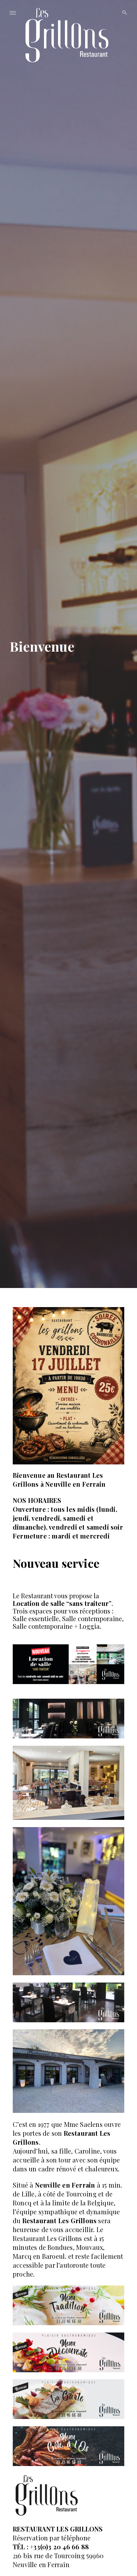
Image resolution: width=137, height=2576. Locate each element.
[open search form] (123, 13)
